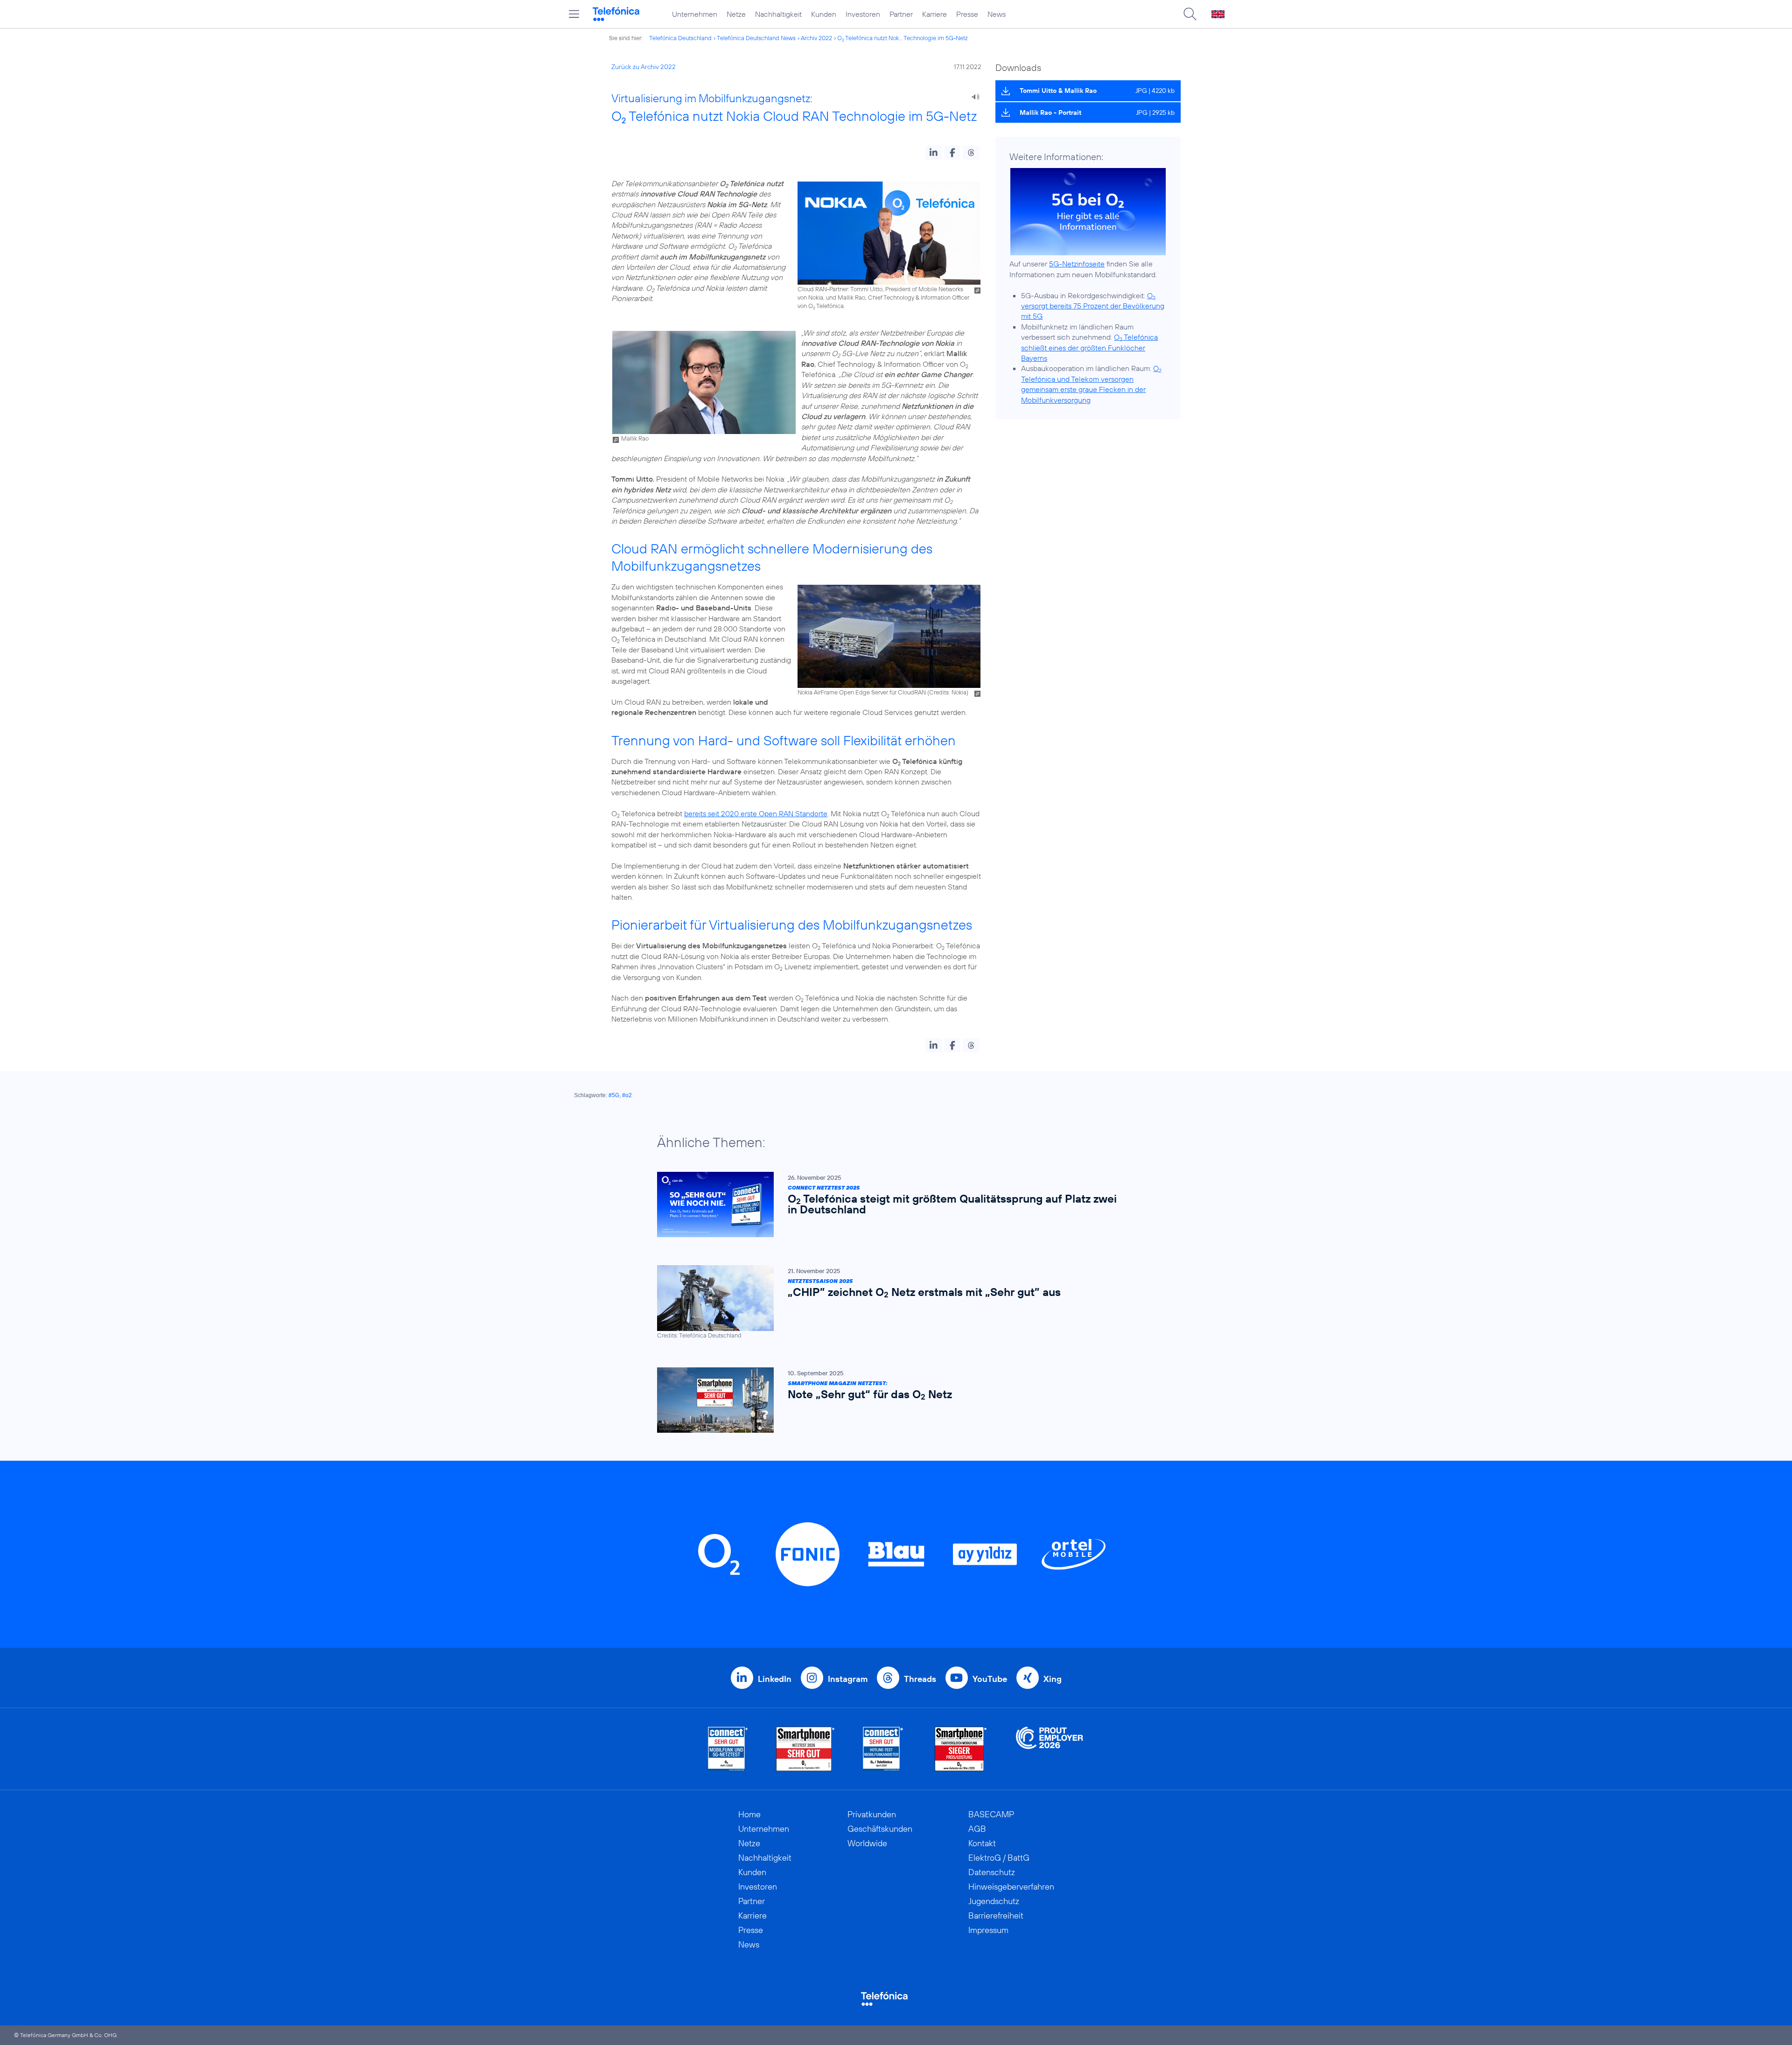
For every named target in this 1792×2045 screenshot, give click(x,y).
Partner (901, 14)
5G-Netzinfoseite (1077, 264)
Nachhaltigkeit (778, 14)
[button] (934, 153)
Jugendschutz (994, 1901)
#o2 (627, 1095)
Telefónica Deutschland (680, 38)
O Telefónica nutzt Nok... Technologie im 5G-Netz (903, 38)
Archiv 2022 (816, 38)
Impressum (988, 1930)
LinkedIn (775, 1679)
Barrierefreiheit (996, 1915)
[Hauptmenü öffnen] (574, 14)
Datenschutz (992, 1872)
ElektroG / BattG (999, 1858)
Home (749, 1814)
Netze (736, 14)
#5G (614, 1095)
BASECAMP (991, 1814)
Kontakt (982, 1843)
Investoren (863, 14)
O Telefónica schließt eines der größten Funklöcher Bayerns (1089, 347)
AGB (977, 1829)
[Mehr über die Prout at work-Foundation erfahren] (1050, 1749)
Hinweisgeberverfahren (1011, 1887)
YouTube (990, 1679)
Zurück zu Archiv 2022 (644, 67)
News (997, 14)
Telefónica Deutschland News (756, 38)
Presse (967, 14)
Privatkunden (872, 1814)
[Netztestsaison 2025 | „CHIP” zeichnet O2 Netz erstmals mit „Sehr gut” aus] (891, 1302)
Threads (920, 1679)
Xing (1053, 1679)
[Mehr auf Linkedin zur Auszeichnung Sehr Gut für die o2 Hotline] (883, 1749)
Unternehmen (695, 14)
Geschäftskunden (880, 1829)
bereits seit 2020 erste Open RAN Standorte (756, 813)
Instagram (848, 1679)
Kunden (824, 14)
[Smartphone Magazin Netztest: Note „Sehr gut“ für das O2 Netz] (891, 1400)
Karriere (934, 14)
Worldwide (867, 1843)
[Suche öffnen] (1190, 14)
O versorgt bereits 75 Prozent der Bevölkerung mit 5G (1093, 306)
